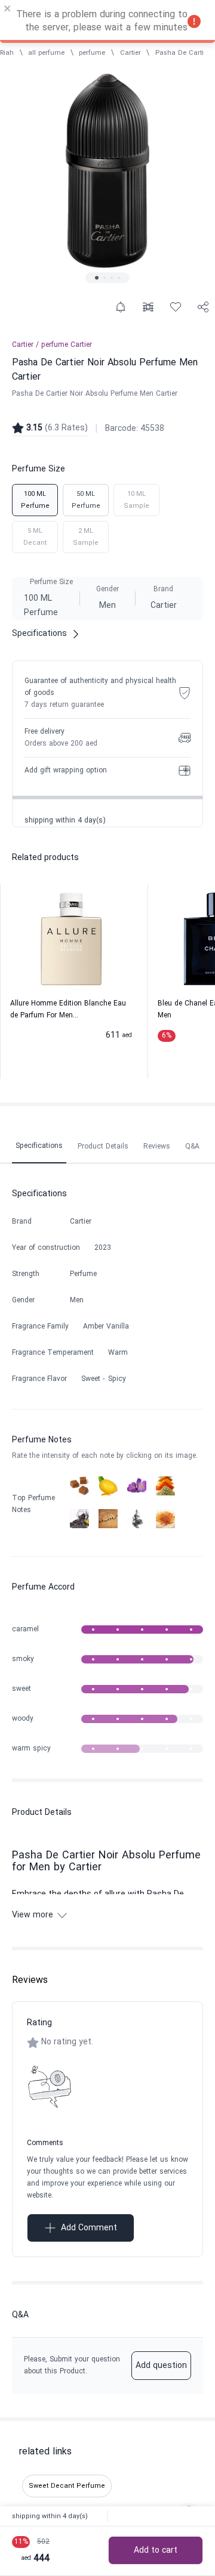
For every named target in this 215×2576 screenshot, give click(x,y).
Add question (161, 2366)
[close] (8, 10)
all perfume (46, 53)
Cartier (130, 53)
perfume (92, 53)
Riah (7, 53)
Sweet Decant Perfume (67, 2486)
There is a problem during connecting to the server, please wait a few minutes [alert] (102, 21)
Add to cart (156, 2551)
